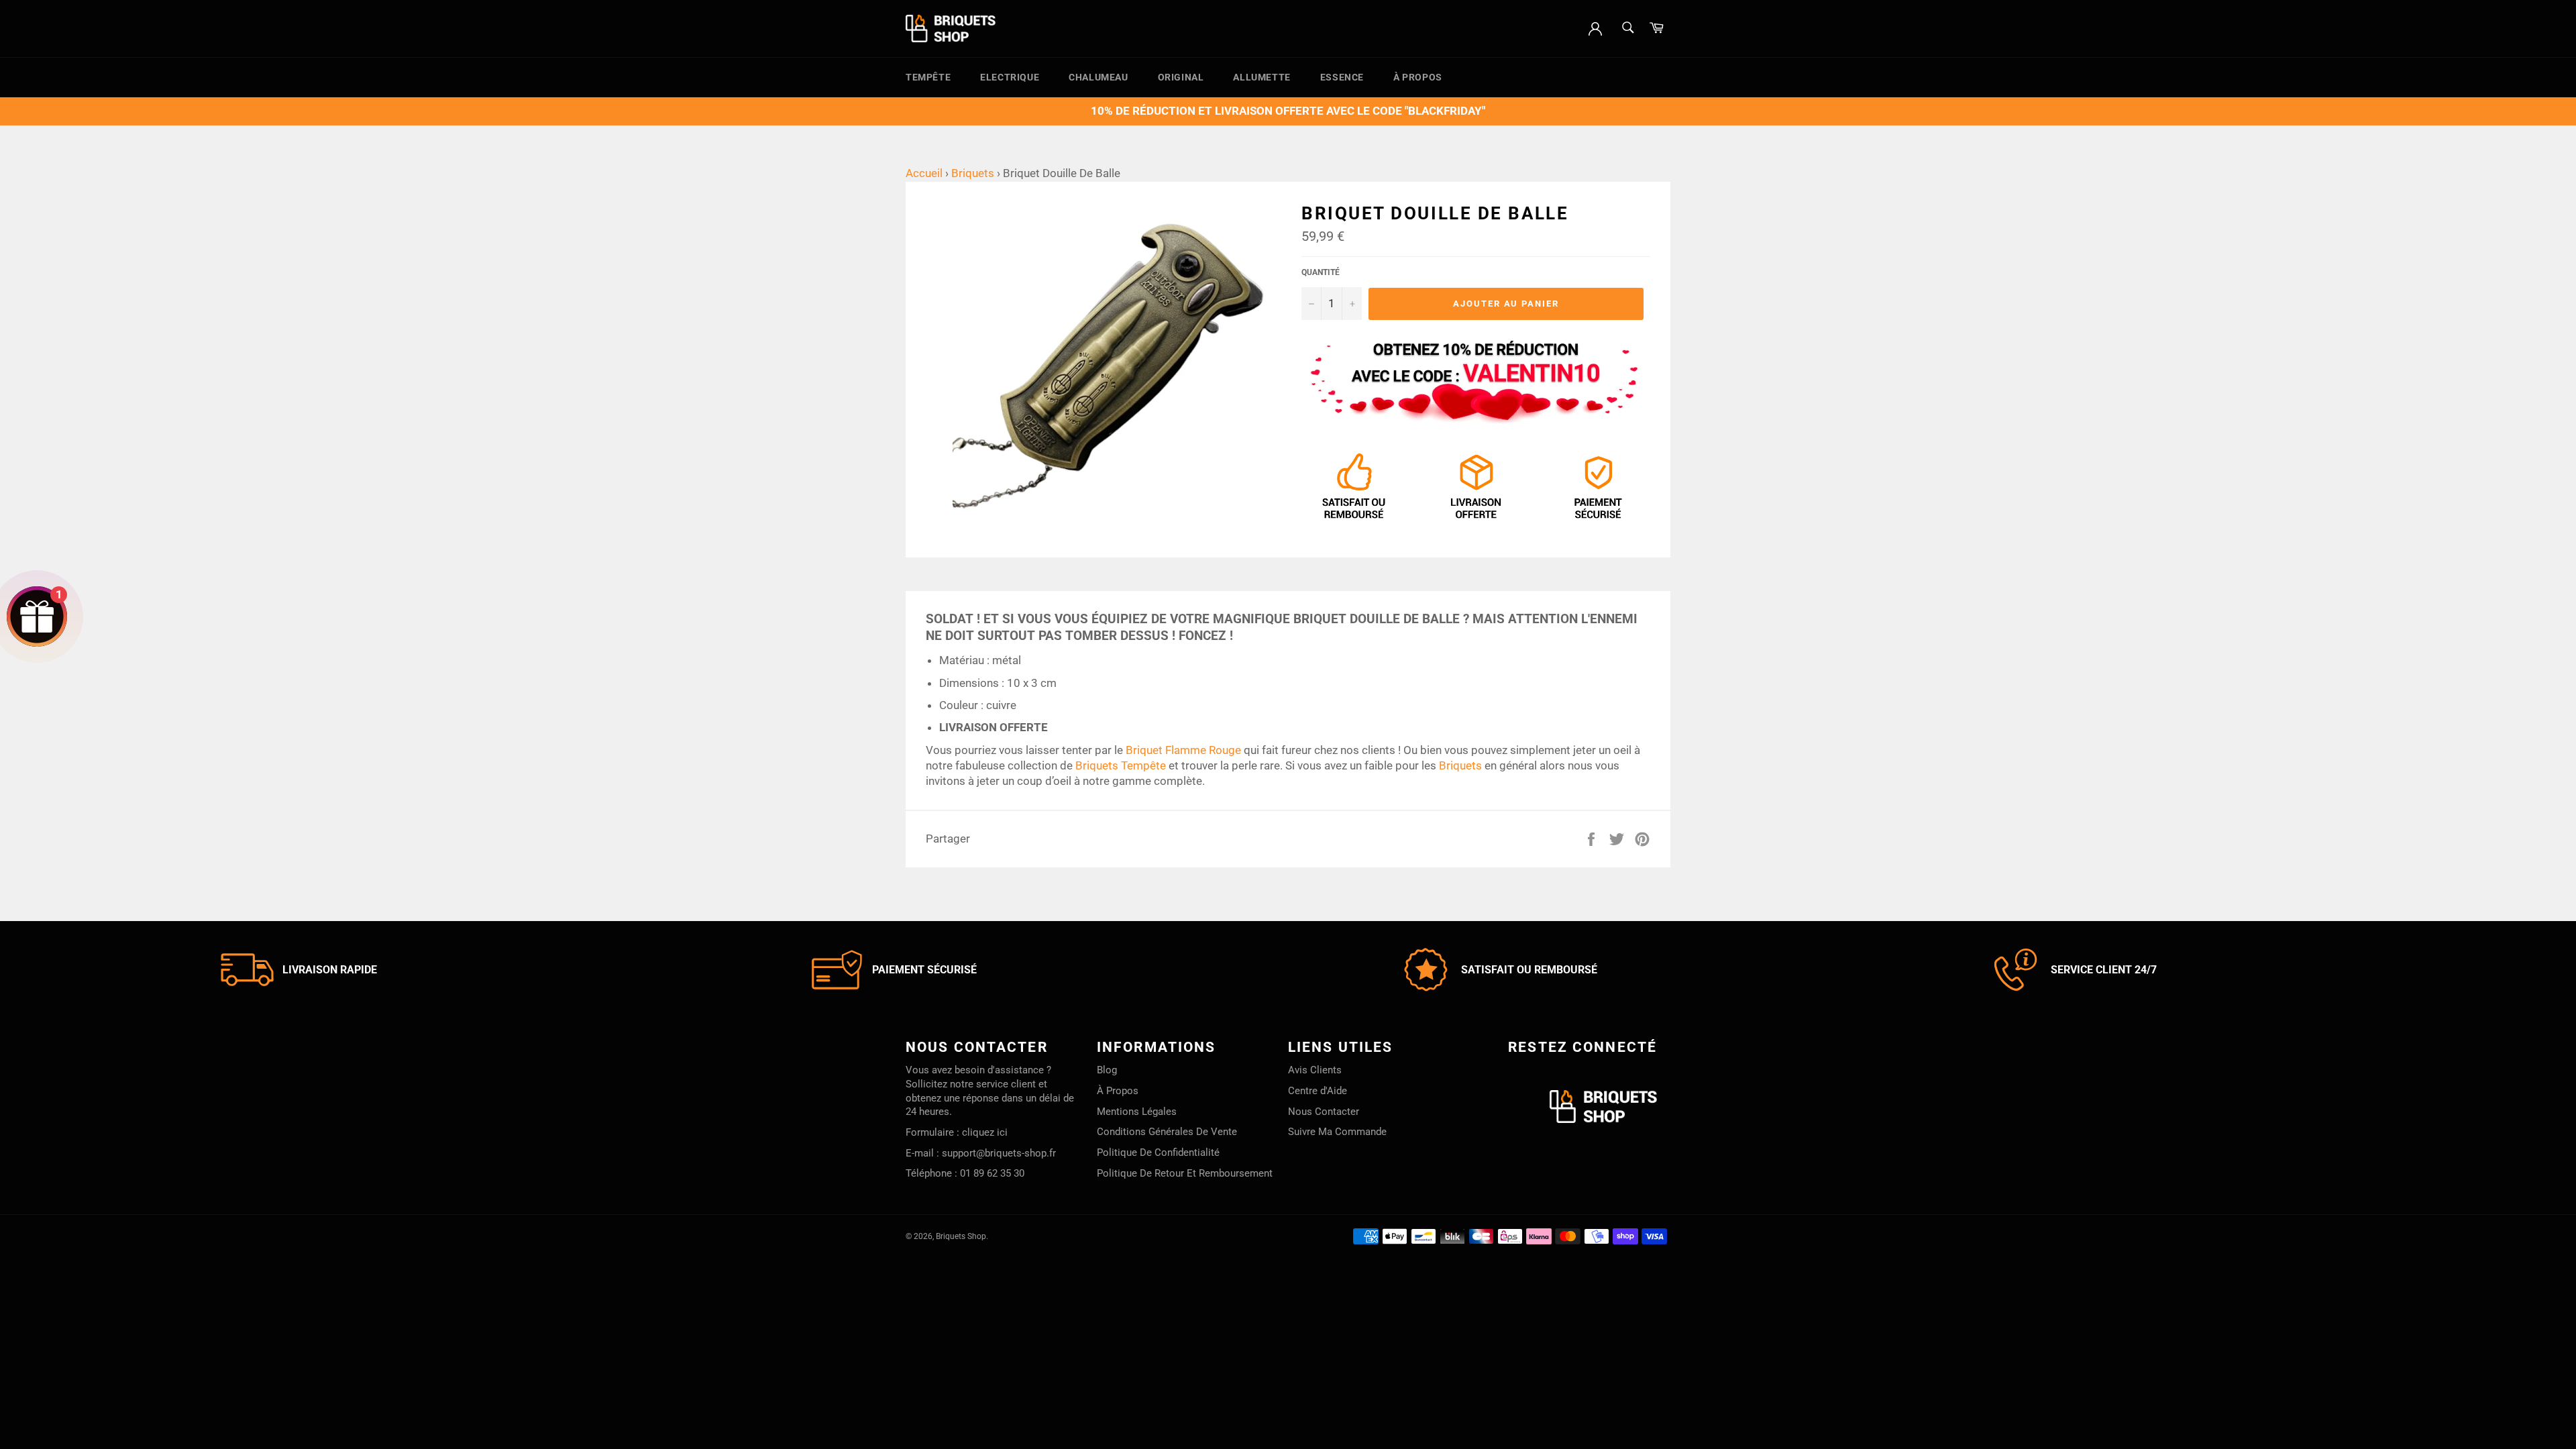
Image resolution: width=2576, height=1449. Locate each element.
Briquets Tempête (1121, 765)
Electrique (1010, 77)
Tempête (928, 77)
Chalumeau (1098, 77)
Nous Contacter (1324, 1112)
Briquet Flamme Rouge (1183, 750)
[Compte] (1595, 28)
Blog (1107, 1070)
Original (1181, 77)
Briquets (973, 173)
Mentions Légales (1137, 1112)
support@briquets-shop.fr (999, 1153)
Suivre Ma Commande (1337, 1132)
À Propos (1418, 77)
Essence (1342, 77)
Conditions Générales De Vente (1167, 1132)
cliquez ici (985, 1132)
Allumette (1262, 77)
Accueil (924, 173)
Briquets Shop (961, 1236)
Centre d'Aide (1318, 1091)
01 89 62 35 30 (992, 1173)
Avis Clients (1315, 1070)
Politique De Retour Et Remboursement (1185, 1173)
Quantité (1321, 272)
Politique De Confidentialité (1158, 1152)
